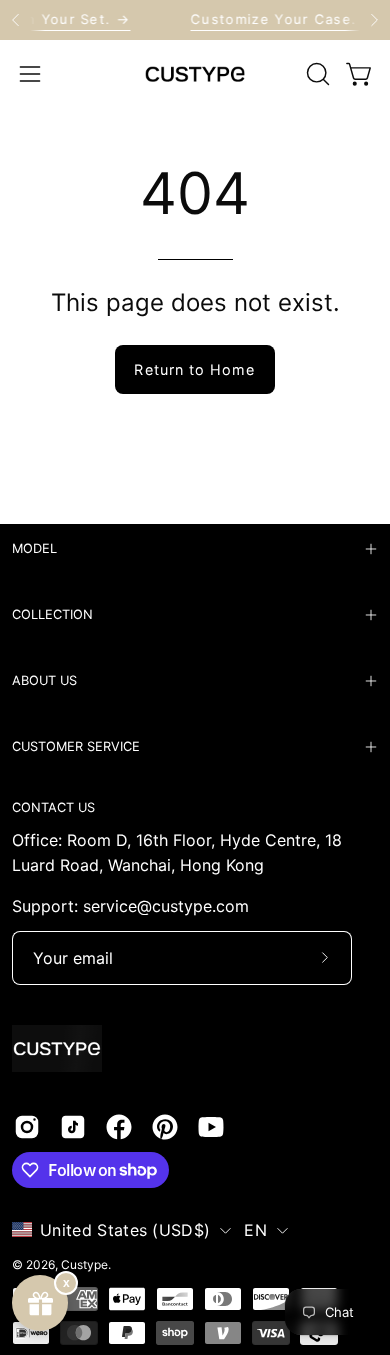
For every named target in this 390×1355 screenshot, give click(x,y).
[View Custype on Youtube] (211, 1127)
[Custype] (195, 74)
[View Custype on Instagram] (27, 1127)
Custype (84, 1264)
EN (255, 1230)
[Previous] (16, 20)
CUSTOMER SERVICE (76, 746)
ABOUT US (44, 680)
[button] (316, 74)
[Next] (374, 20)
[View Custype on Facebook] (119, 1127)
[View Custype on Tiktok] (73, 1127)
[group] (195, 20)
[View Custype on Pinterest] (165, 1127)
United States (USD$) (125, 1230)
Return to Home (194, 369)
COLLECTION (52, 614)
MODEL (34, 548)
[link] (195, 20)
